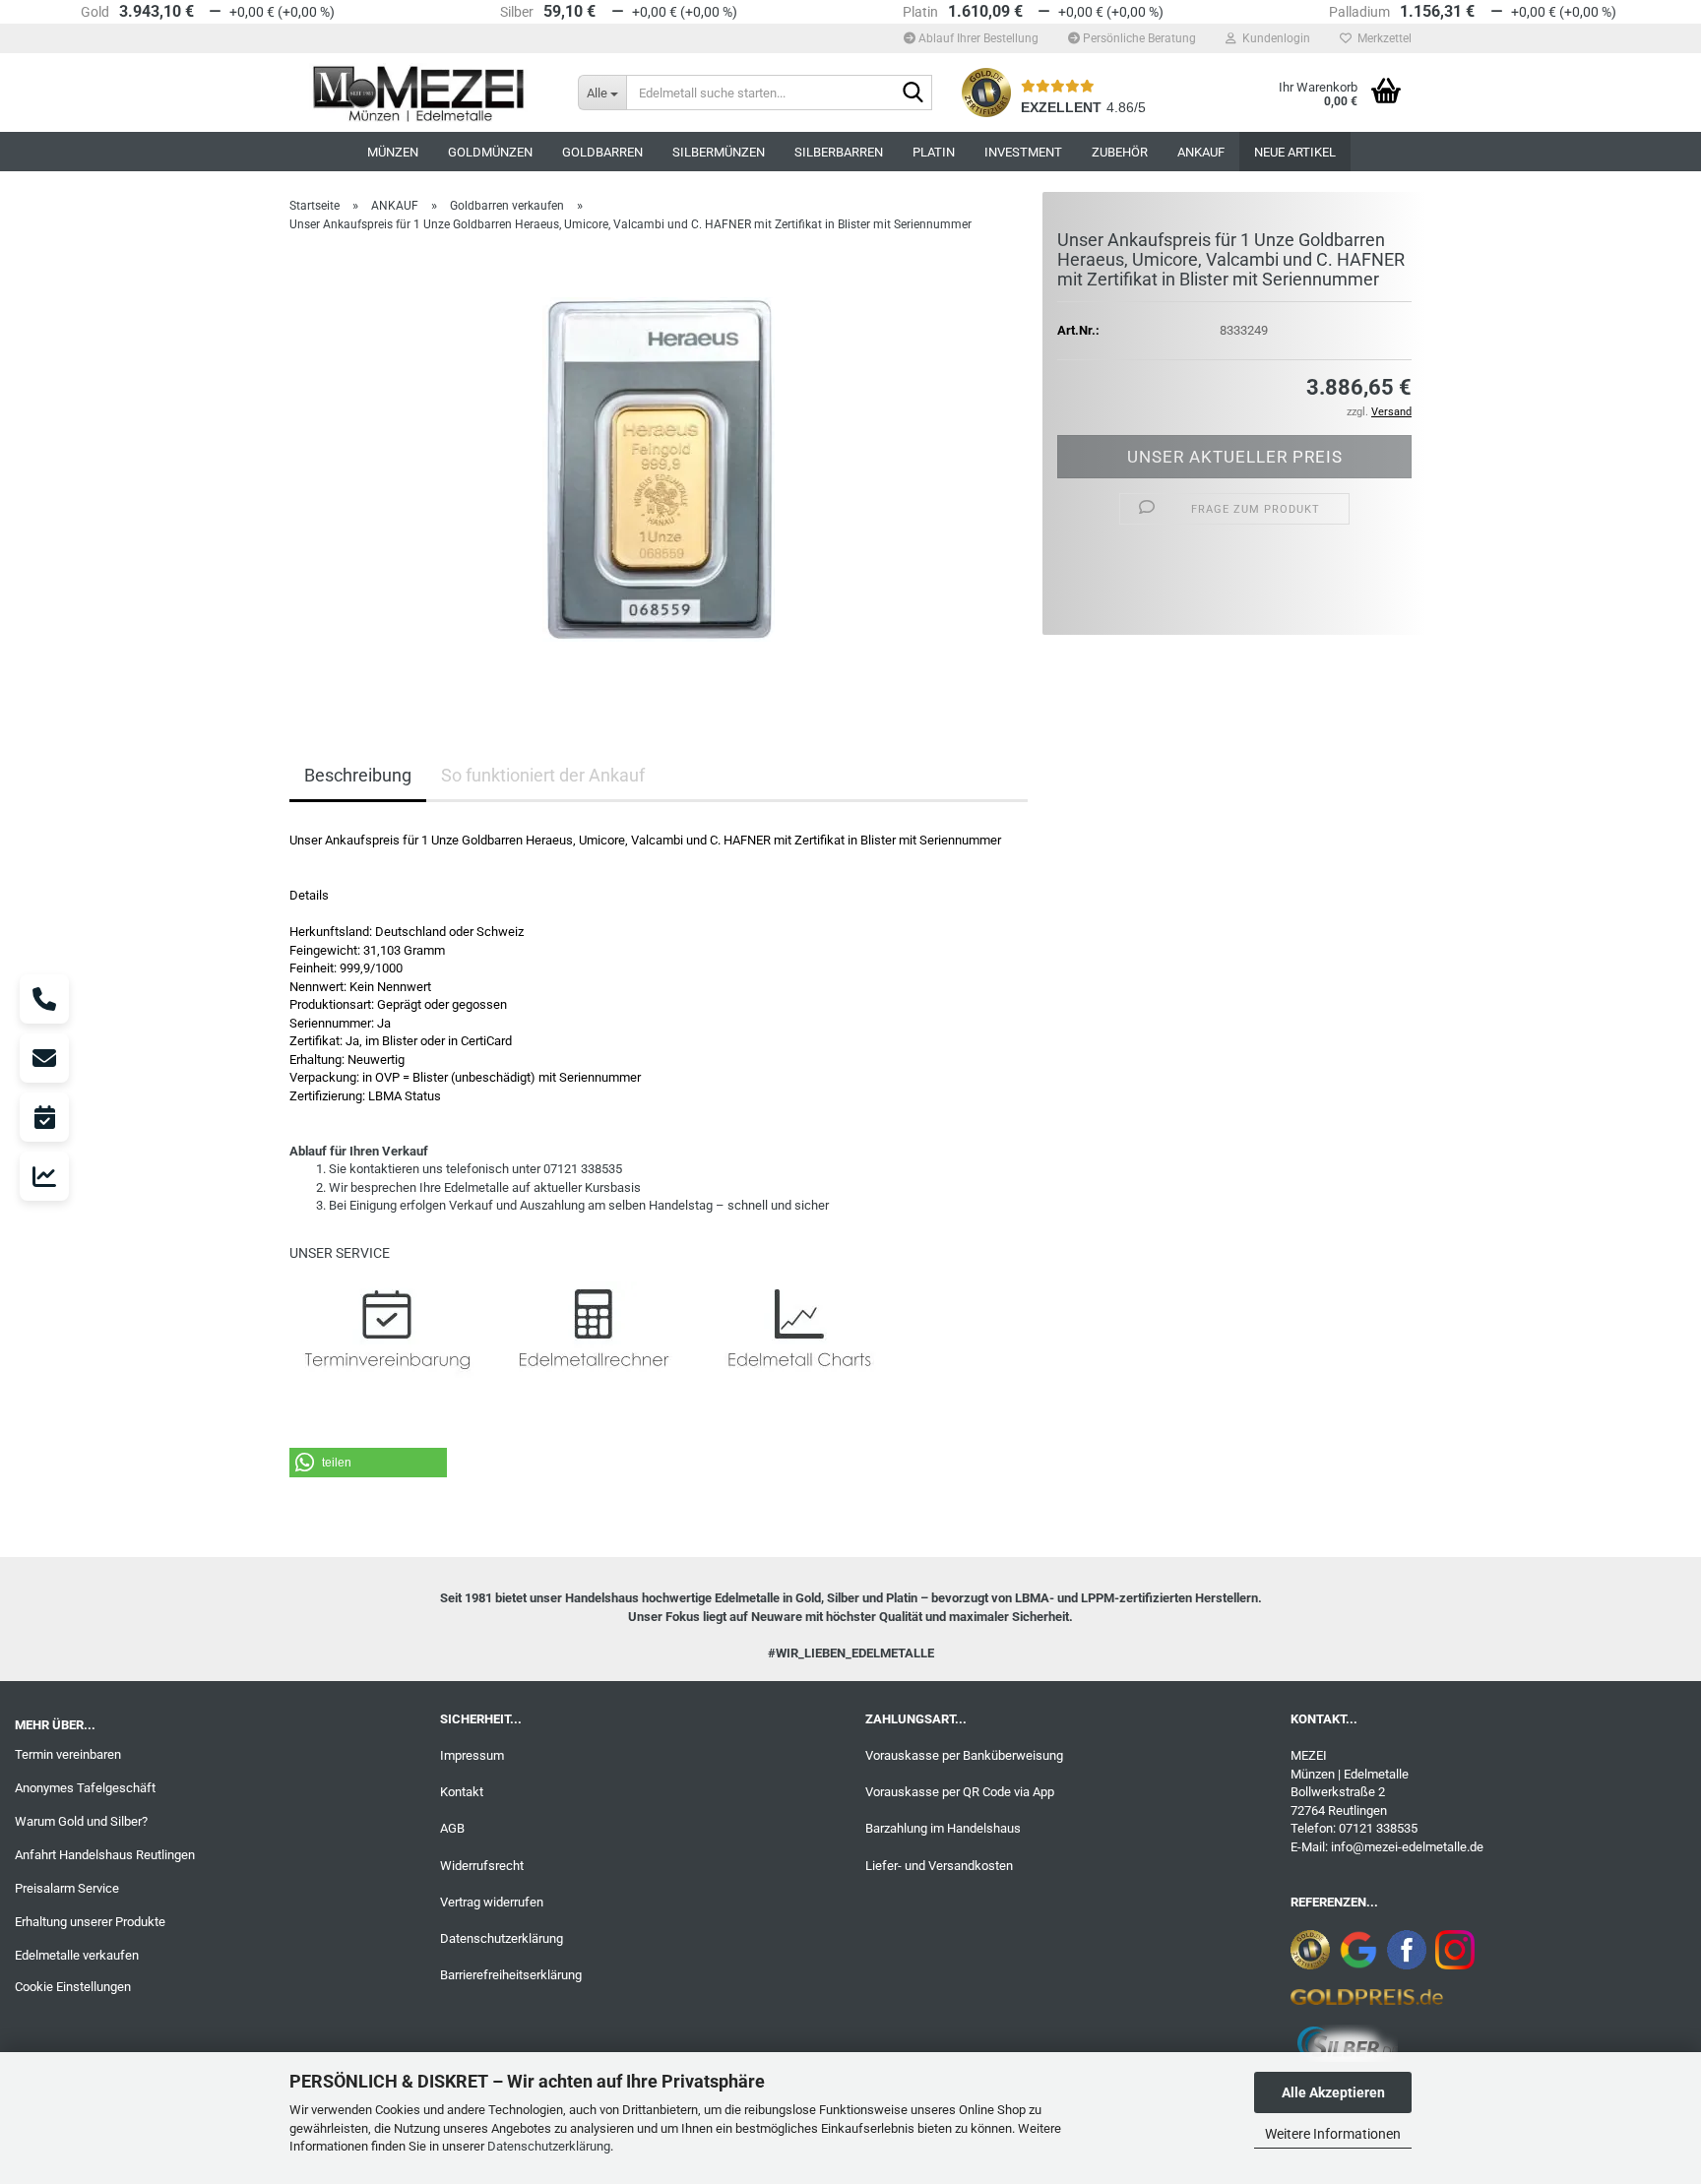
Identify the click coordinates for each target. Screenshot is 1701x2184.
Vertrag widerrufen (492, 1902)
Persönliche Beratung (1138, 38)
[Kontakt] (44, 1058)
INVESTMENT (1023, 152)
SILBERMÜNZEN (719, 152)
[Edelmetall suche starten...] (913, 94)
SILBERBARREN (839, 152)
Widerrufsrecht (482, 1866)
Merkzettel (1382, 38)
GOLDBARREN (602, 152)
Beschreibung (358, 775)
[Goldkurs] (44, 1176)
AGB (452, 1828)
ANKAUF (1201, 152)
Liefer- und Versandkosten (939, 1866)
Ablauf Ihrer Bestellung (977, 38)
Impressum (472, 1755)
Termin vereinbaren (68, 1754)
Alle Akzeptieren (1333, 2092)
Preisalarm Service (67, 1888)
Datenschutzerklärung (549, 2146)
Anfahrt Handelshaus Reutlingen (105, 1855)
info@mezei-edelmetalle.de (1407, 1847)
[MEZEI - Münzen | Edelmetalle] (419, 93)
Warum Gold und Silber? (81, 1821)
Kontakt (462, 1792)
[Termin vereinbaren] (44, 1117)
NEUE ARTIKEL (1295, 152)
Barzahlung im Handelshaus (943, 1828)
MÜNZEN (393, 152)
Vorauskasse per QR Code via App (960, 1792)
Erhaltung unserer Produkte (90, 1922)
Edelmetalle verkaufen (77, 1955)
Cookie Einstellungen (73, 1987)
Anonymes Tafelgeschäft (85, 1788)
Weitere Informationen (1333, 2134)
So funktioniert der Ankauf (543, 775)
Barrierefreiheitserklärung (511, 1975)
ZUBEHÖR (1120, 152)
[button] (368, 1463)
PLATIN (934, 152)
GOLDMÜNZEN (490, 152)
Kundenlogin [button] (1273, 38)
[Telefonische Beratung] (44, 999)
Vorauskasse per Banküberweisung (964, 1755)
